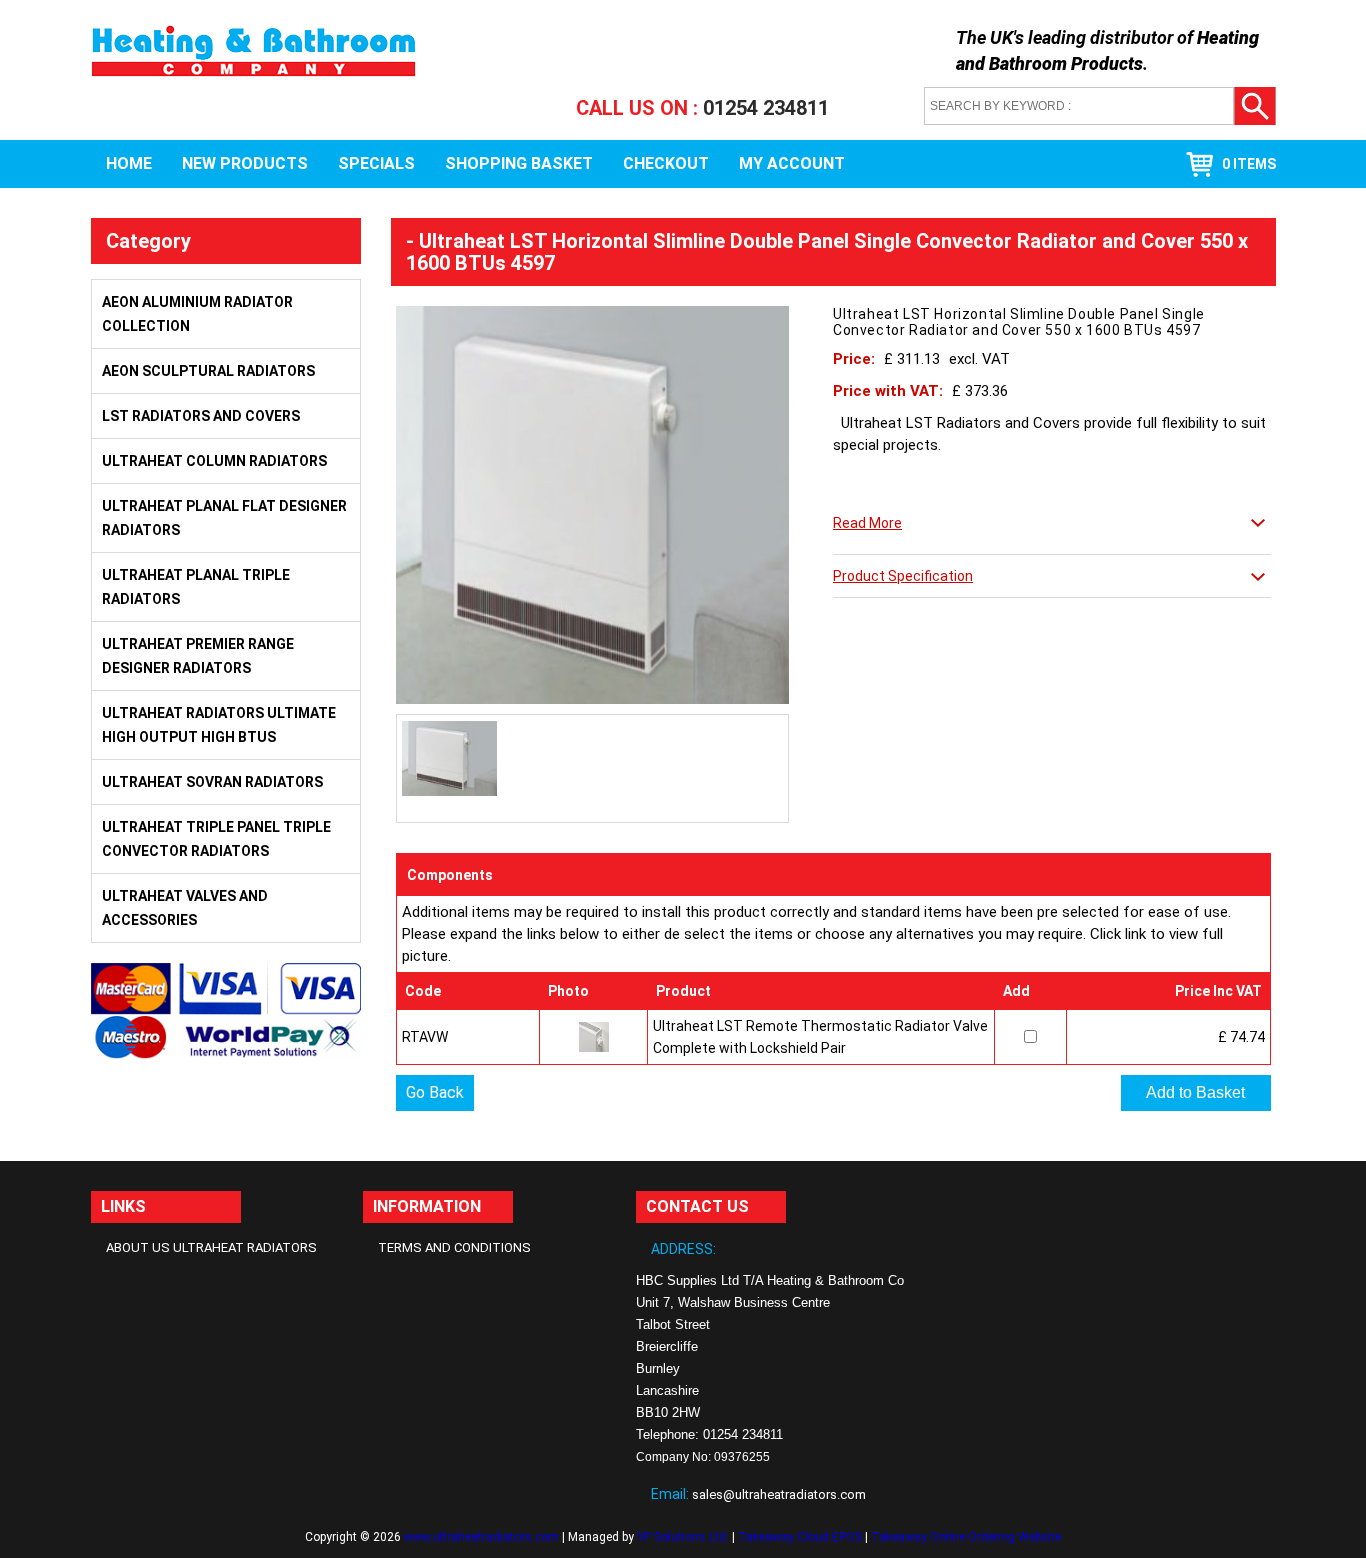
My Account (792, 163)
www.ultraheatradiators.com (481, 1537)
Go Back (435, 1092)
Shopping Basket (519, 163)
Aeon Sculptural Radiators (208, 371)
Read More (867, 523)
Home (129, 163)
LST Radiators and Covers (201, 416)
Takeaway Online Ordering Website (966, 1537)
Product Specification (903, 576)
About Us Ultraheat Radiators (211, 1247)
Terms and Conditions (454, 1247)
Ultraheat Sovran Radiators (212, 782)
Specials (376, 163)
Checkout (666, 163)
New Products (245, 163)
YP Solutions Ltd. (683, 1537)
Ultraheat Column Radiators (214, 461)
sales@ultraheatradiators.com (779, 1494)
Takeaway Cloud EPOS (800, 1537)
